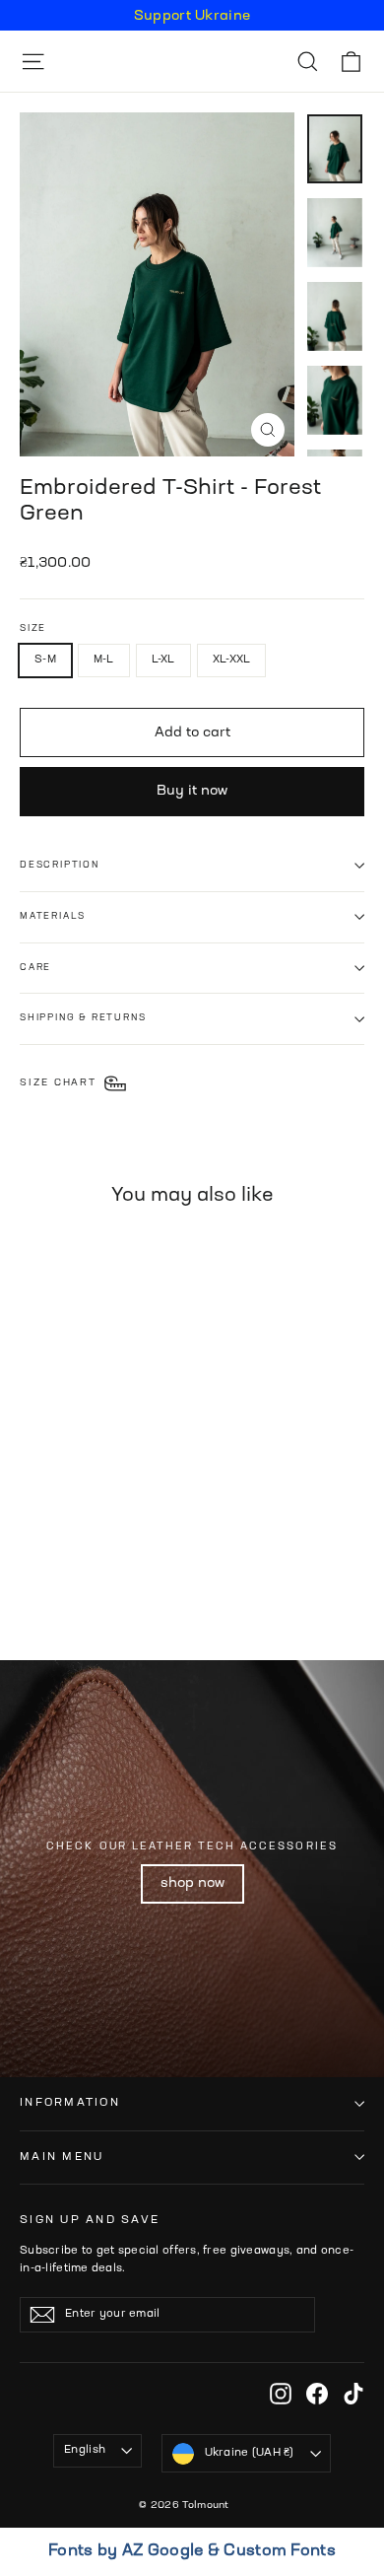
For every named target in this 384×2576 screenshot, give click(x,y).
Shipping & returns (83, 1018)
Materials (53, 916)
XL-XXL (232, 660)
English (85, 2450)
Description (60, 865)
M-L (104, 660)
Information (70, 2103)
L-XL (163, 660)
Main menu (62, 2157)
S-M (45, 660)
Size (33, 628)
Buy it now (192, 791)
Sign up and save (90, 2220)
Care (35, 968)
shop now (192, 1883)
